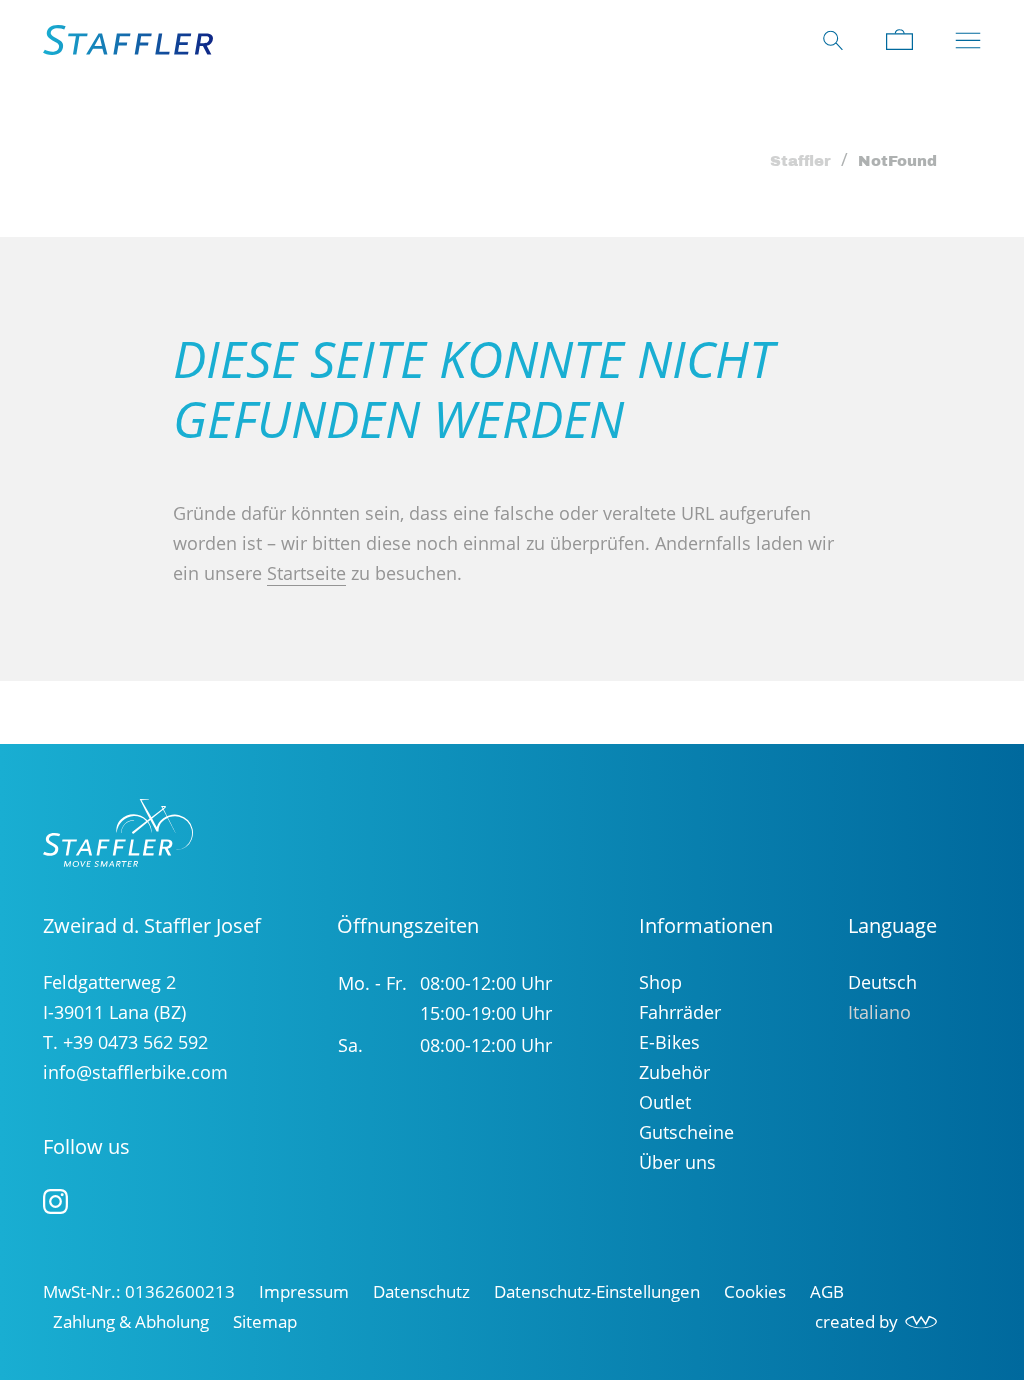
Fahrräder (680, 1012)
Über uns (677, 1162)
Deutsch (882, 982)
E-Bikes (669, 1042)
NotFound (897, 161)
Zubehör (674, 1072)
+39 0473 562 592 (135, 1042)
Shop (660, 982)
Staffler (800, 161)
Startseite (306, 573)
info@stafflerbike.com (135, 1072)
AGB (827, 1291)
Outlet (665, 1102)
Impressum (304, 1291)
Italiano (879, 1012)
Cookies (755, 1291)
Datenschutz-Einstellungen (597, 1291)
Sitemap (265, 1321)
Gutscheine (686, 1132)
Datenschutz (421, 1291)
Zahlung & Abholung (131, 1321)
